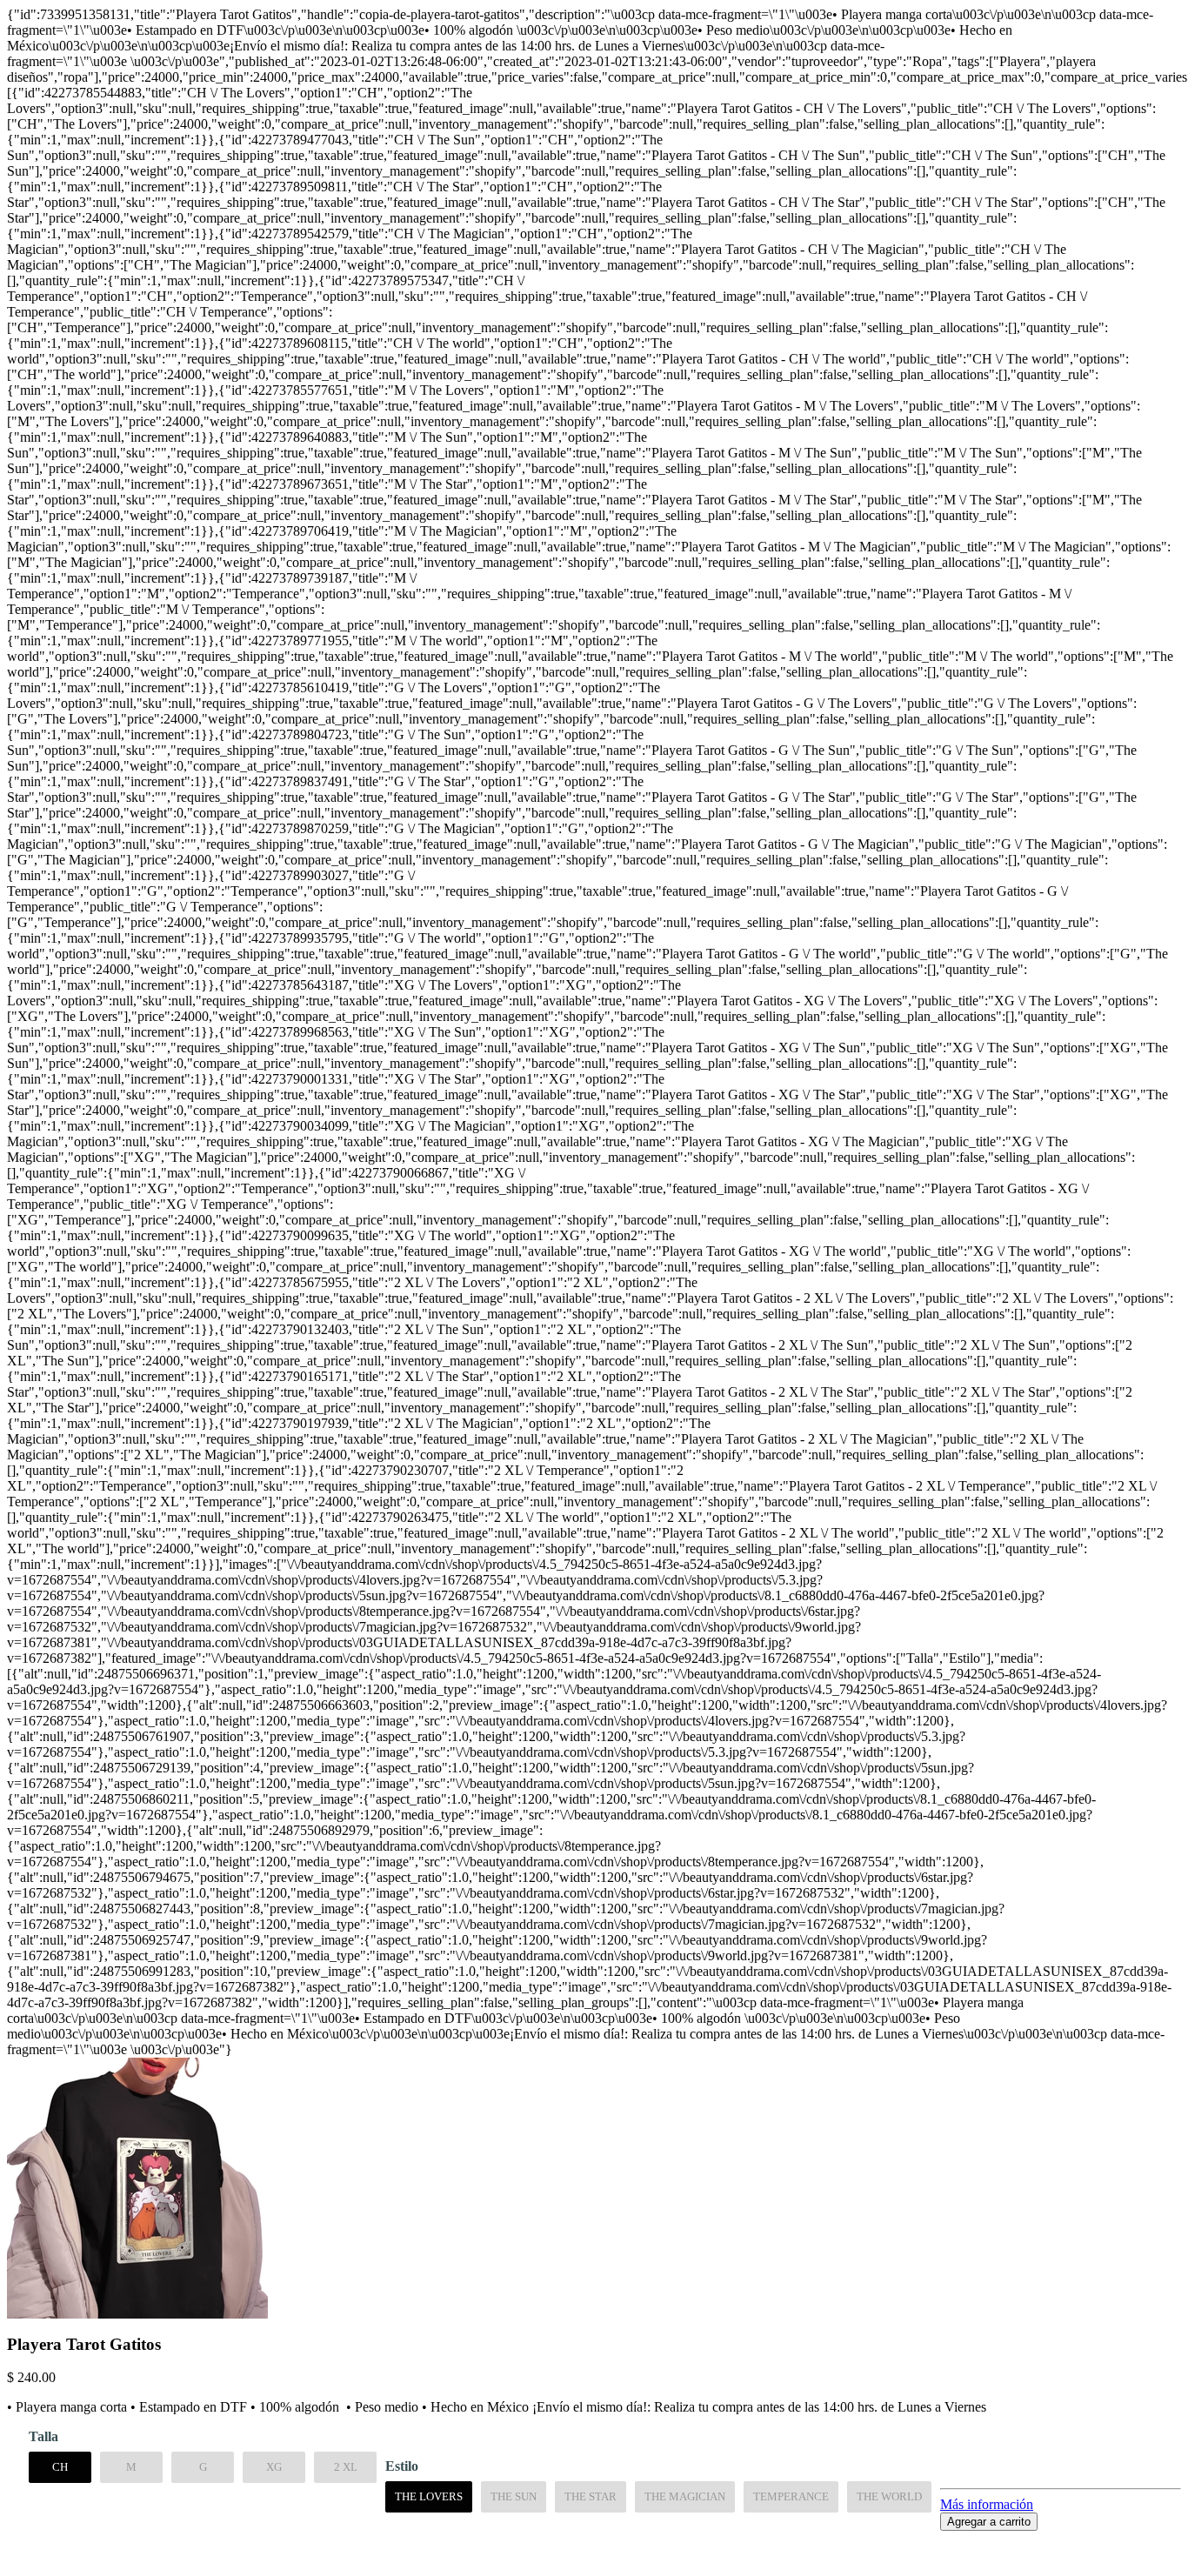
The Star (591, 2496)
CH (60, 2467)
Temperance (791, 2496)
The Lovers (429, 2496)
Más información (987, 2504)
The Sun (514, 2496)
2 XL (346, 2467)
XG (274, 2467)
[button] (594, 2539)
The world (889, 2496)
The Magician (685, 2496)
